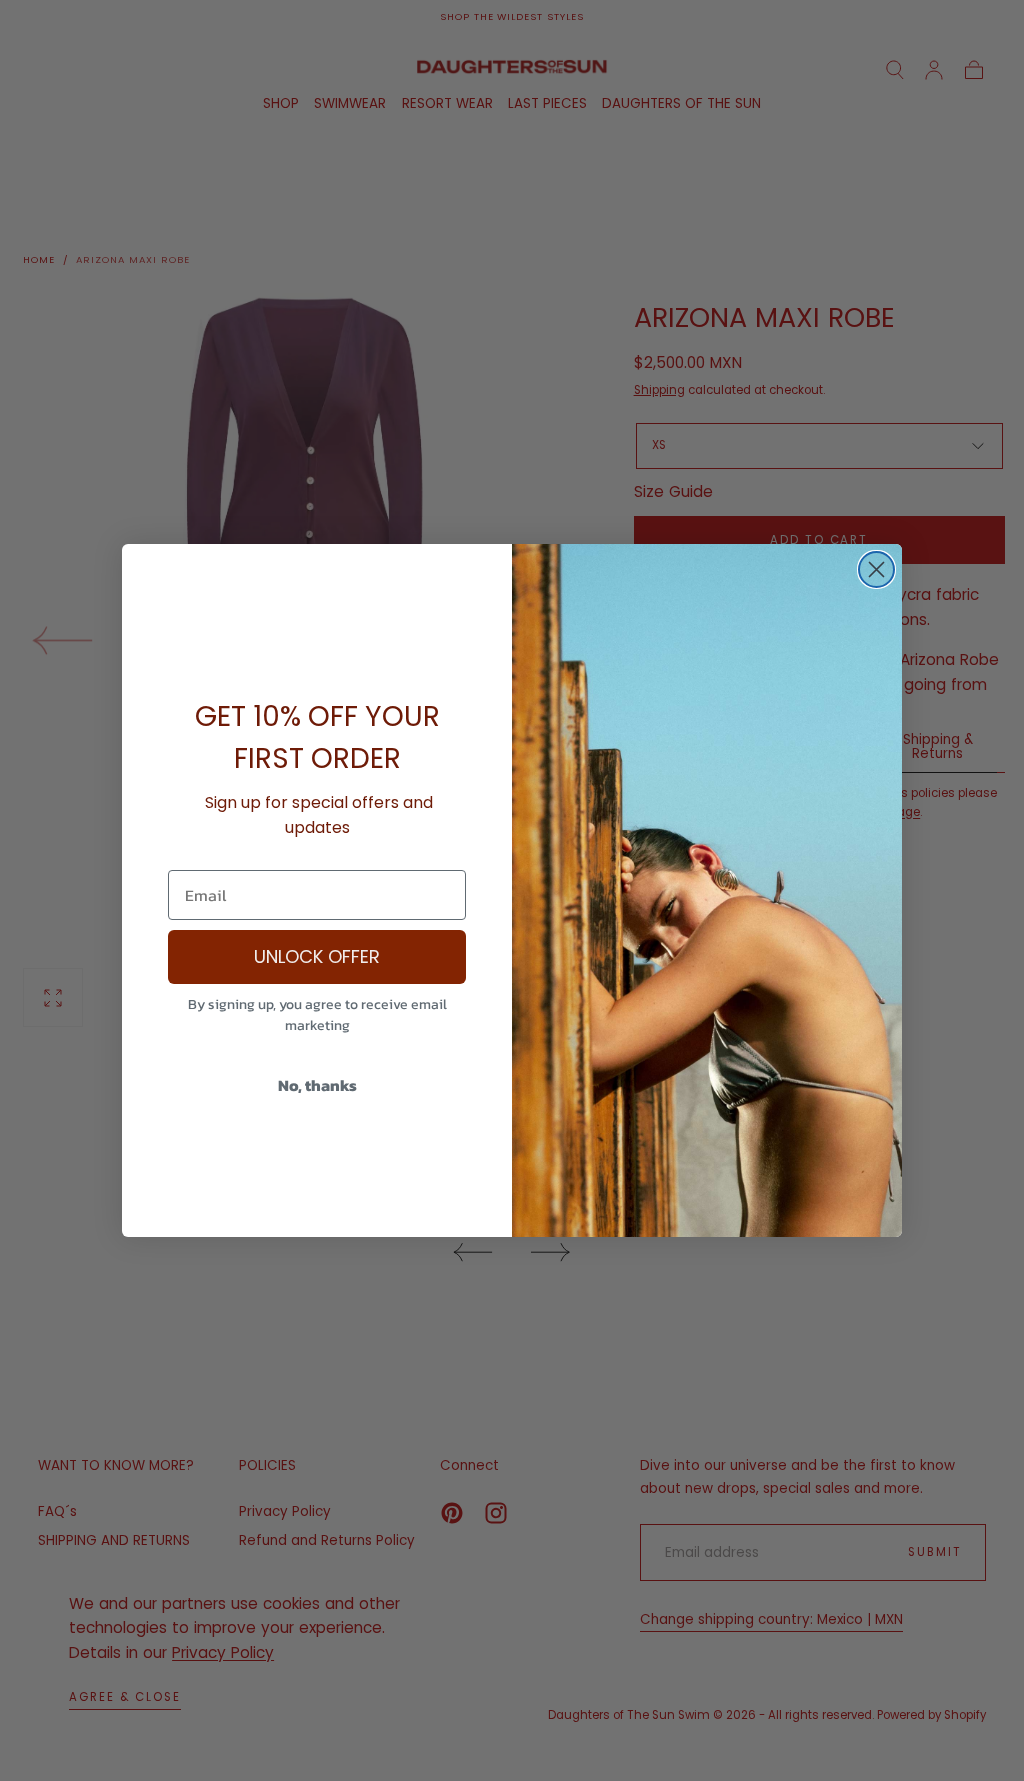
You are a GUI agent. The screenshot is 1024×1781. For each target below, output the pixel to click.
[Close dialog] (876, 569)
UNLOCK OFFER (317, 956)
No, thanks (317, 1085)
